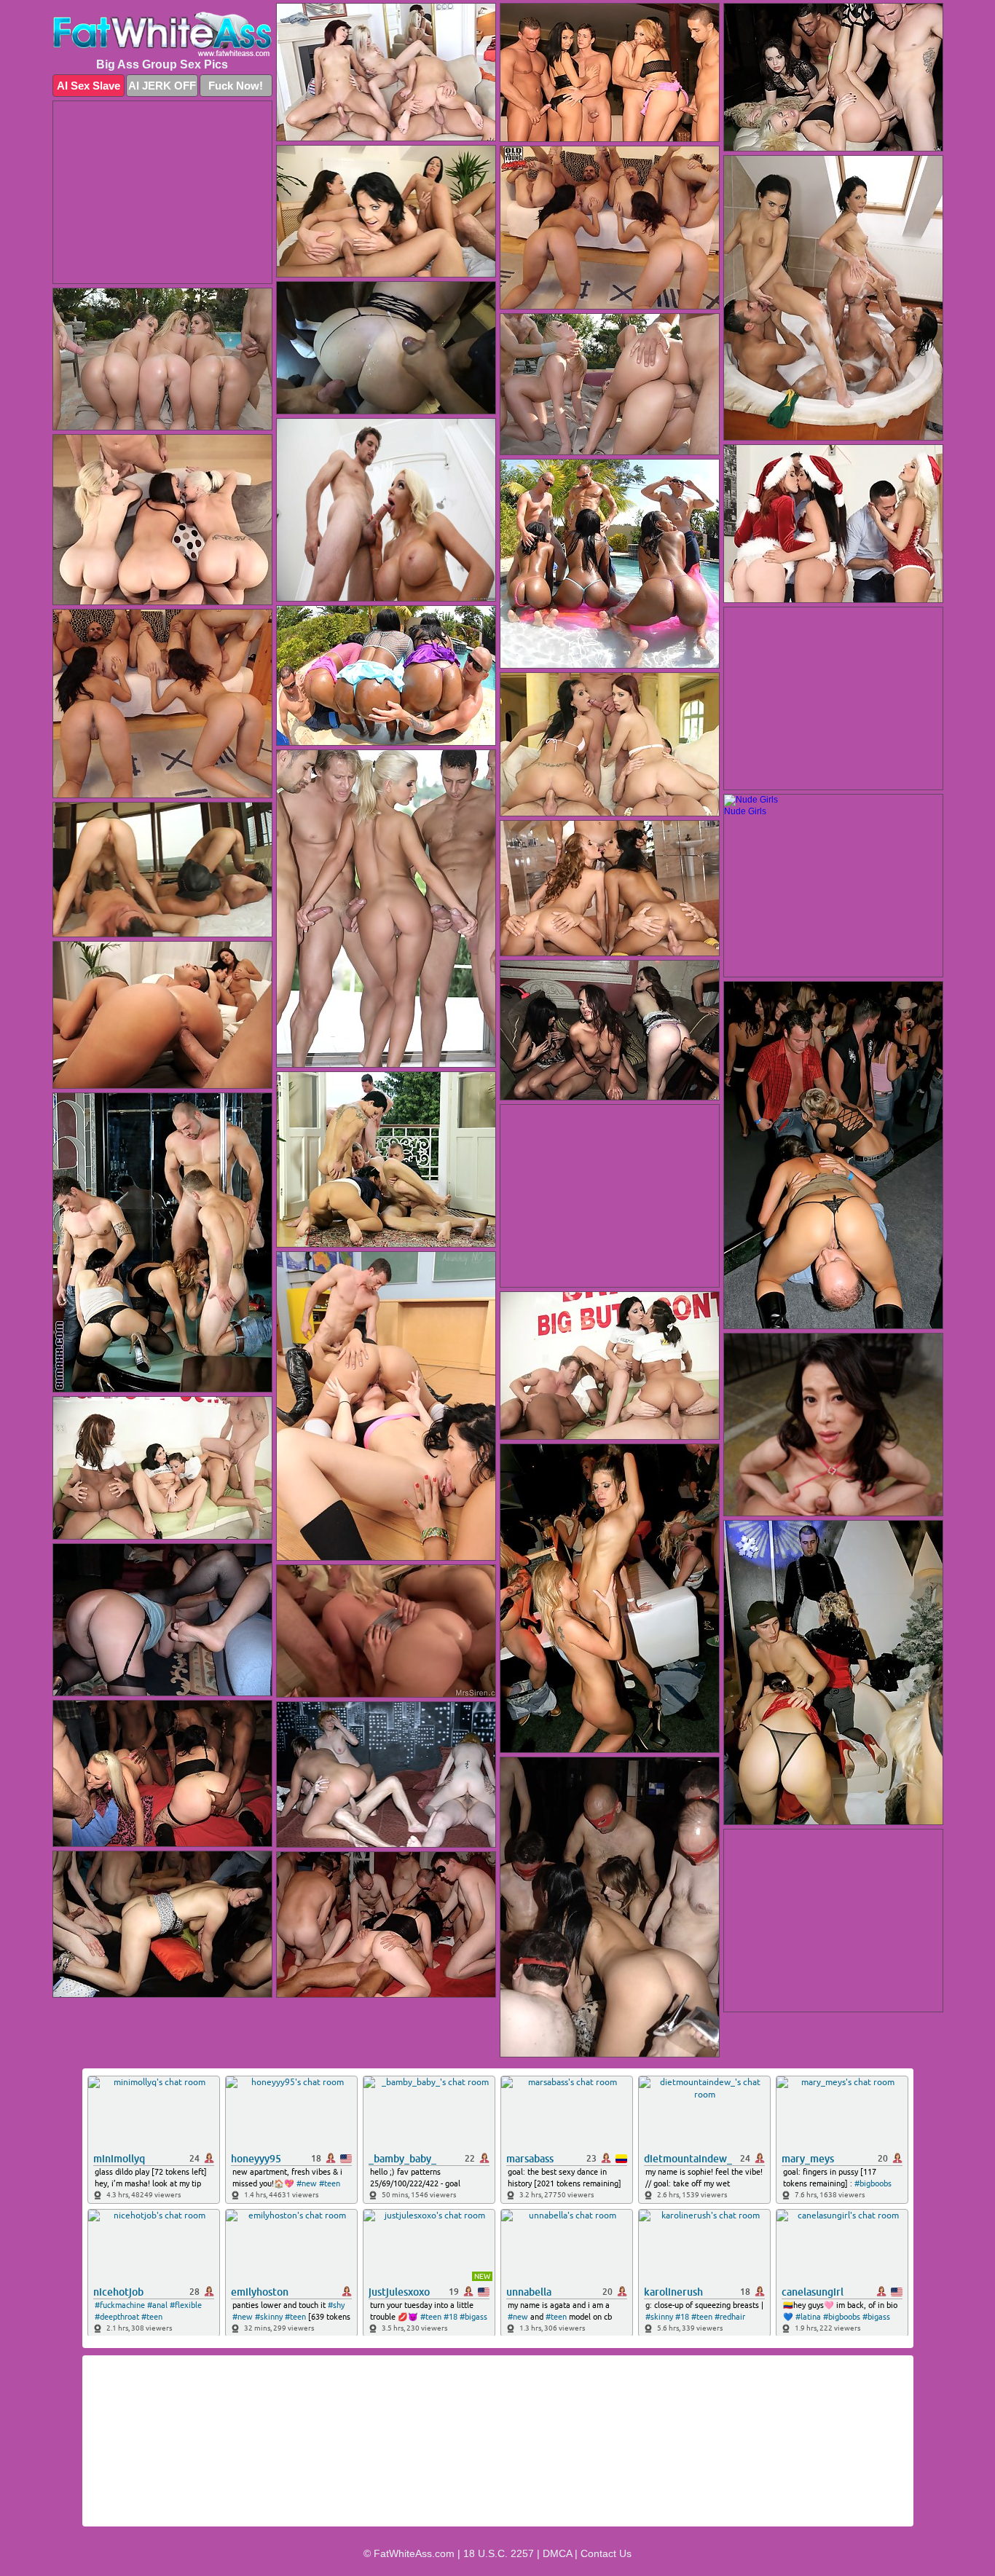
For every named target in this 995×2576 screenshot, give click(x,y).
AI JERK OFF (162, 86)
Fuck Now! (236, 86)
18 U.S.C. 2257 (499, 2553)
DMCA (557, 2553)
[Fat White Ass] (162, 34)
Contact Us (606, 2553)
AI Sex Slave (89, 86)
